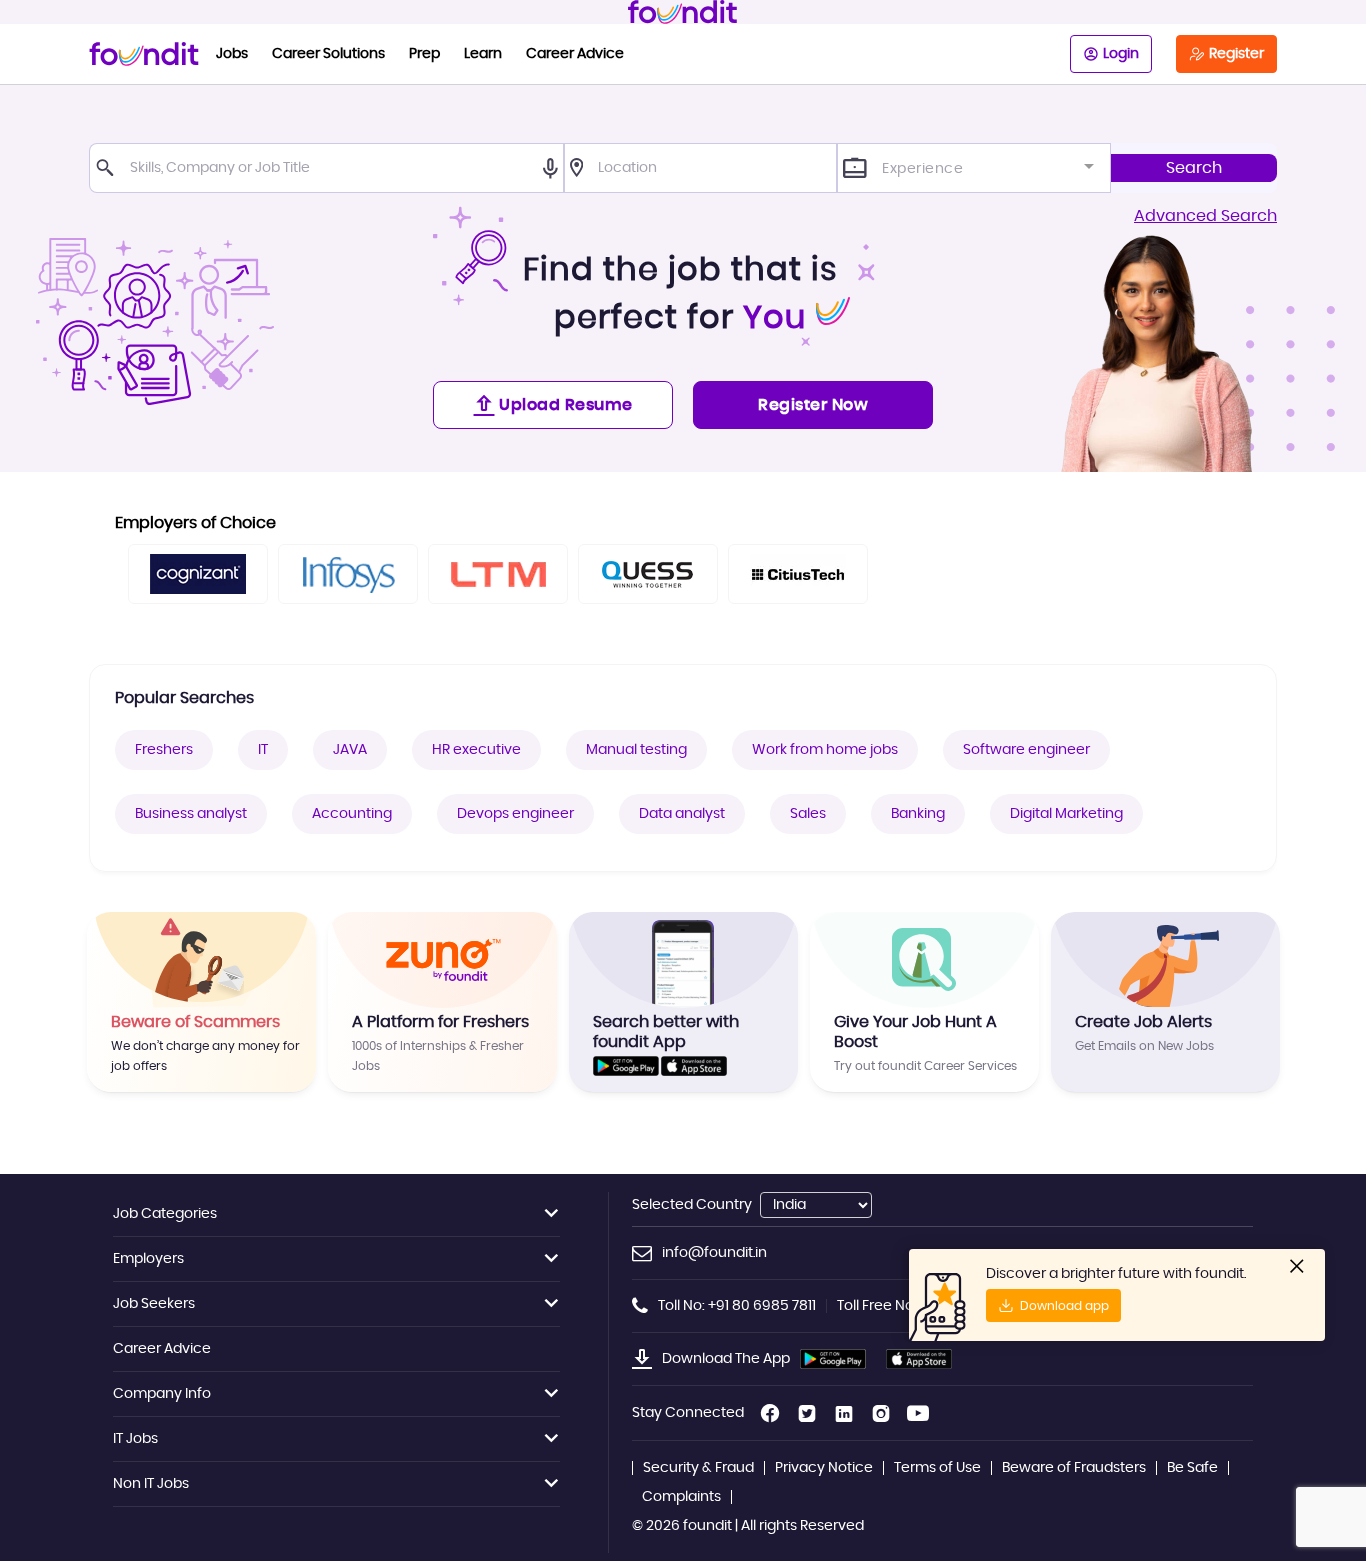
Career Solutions (328, 54)
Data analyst (682, 814)
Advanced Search (1205, 216)
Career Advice (575, 54)
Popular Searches (184, 698)
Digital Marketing (1066, 814)
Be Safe (1192, 1468)
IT (263, 750)
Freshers (164, 750)
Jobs (232, 54)
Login (1121, 54)
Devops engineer (515, 814)
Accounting (352, 814)
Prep (424, 54)
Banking (918, 814)
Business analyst (191, 814)
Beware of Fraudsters (1074, 1468)
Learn (483, 54)
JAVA (350, 750)
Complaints (681, 1497)
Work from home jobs (825, 750)
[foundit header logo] (683, 12)
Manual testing (636, 750)
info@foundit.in (714, 1253)
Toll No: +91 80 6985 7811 (737, 1306)
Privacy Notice (824, 1468)
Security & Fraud (698, 1468)
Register (1236, 54)
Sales (808, 814)
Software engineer (1026, 750)
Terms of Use (937, 1468)
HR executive (476, 750)
